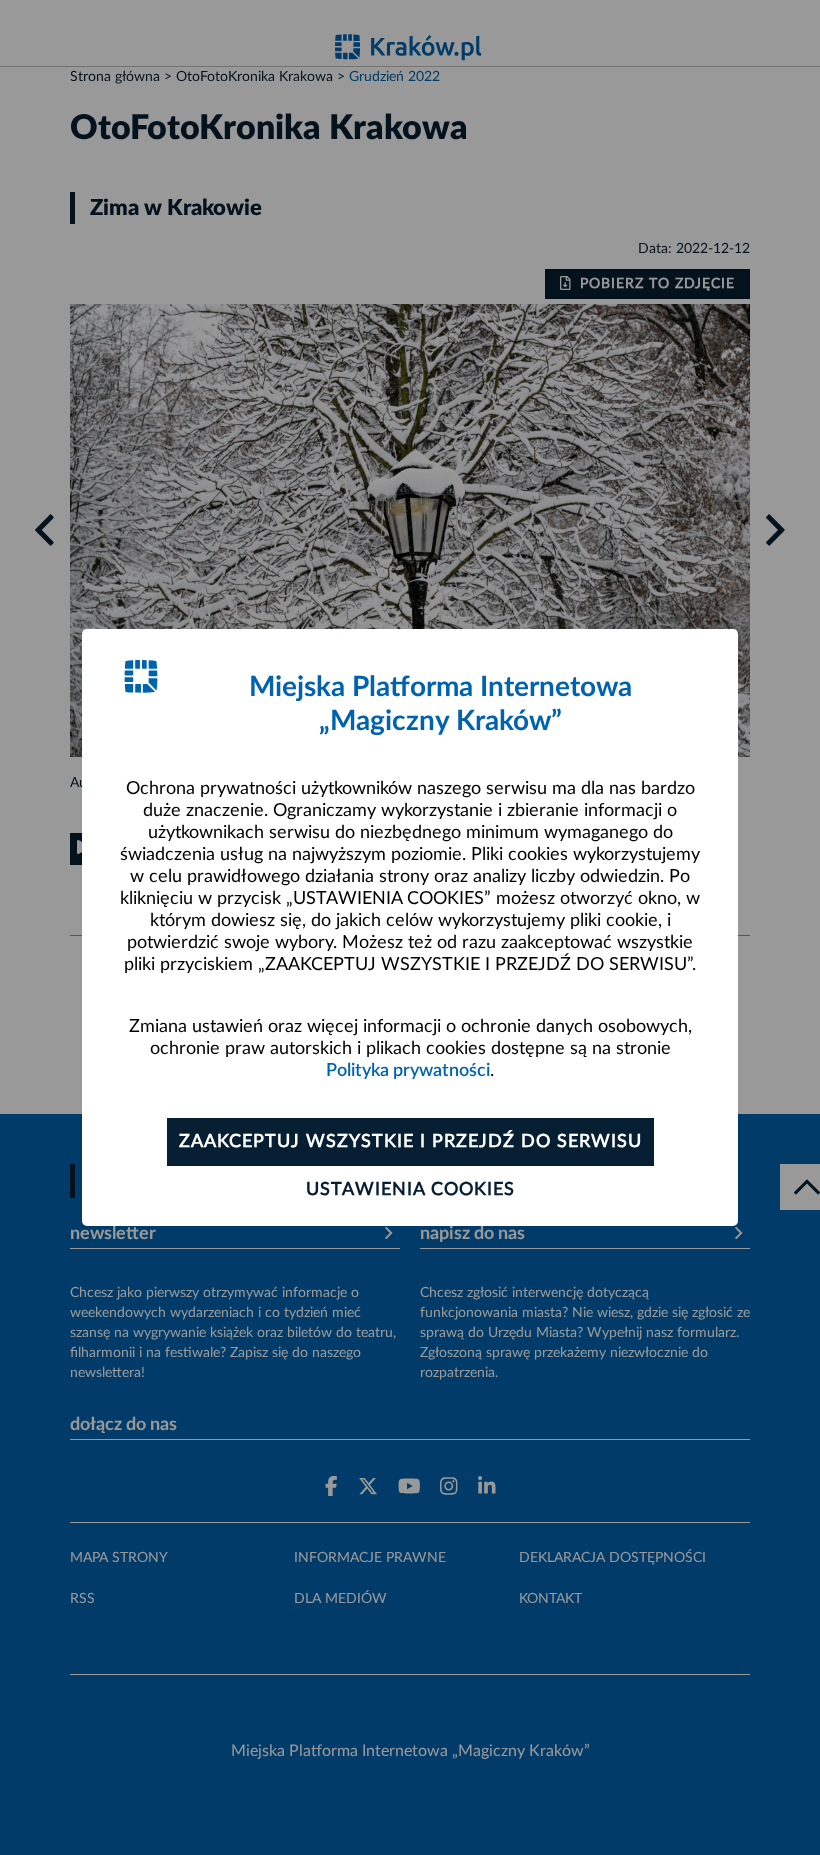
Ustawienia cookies (410, 1190)
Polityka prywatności (408, 1071)
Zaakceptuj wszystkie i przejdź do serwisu (410, 1142)
